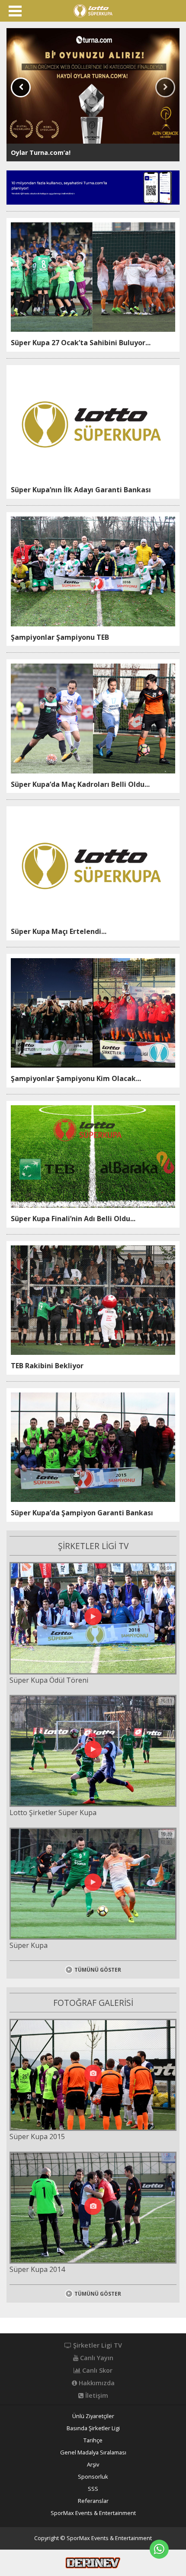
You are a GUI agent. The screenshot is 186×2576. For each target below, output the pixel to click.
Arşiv (93, 2465)
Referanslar (93, 2501)
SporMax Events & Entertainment (93, 2513)
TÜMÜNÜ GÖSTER (98, 1970)
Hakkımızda (96, 2383)
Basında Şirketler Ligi (93, 2428)
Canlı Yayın (96, 2358)
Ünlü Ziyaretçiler (93, 2416)
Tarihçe (93, 2440)
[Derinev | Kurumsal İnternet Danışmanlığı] (93, 2562)
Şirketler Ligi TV (97, 2345)
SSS (93, 2489)
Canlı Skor (96, 2371)
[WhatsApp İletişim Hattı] (159, 2549)
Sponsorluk (93, 2477)
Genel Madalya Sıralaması (93, 2452)
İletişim (96, 2396)
